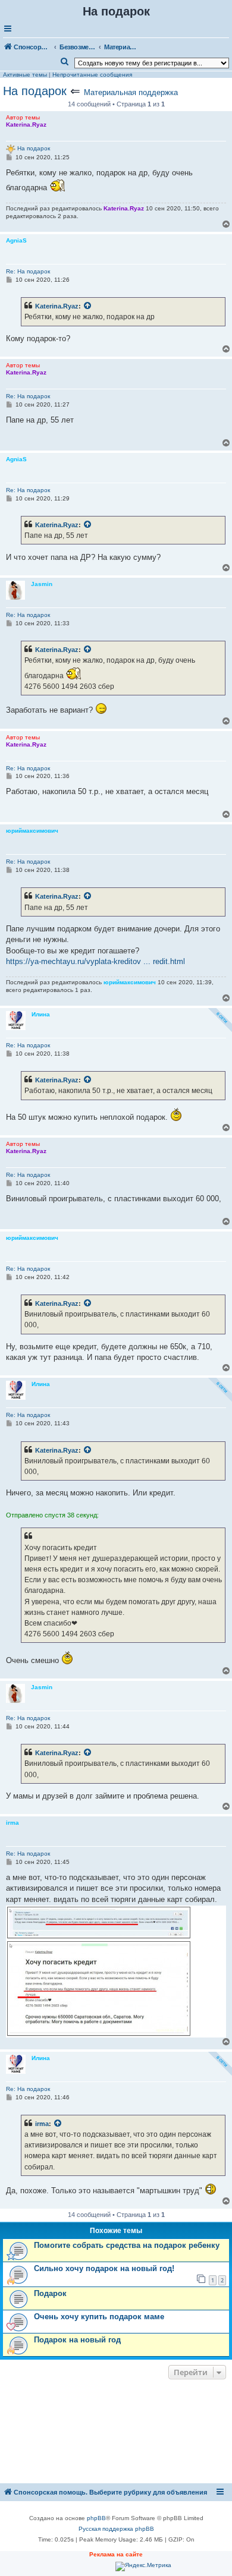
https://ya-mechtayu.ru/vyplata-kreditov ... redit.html (95, 961)
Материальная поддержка (131, 92)
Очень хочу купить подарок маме (99, 2317)
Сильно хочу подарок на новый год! (104, 2268)
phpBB (96, 2518)
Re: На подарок (28, 271)
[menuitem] (65, 62)
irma (42, 2124)
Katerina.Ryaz (57, 306)
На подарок (35, 91)
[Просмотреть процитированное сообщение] (88, 306)
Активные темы (25, 75)
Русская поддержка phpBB (116, 2529)
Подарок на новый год (77, 2340)
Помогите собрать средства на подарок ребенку (127, 2245)
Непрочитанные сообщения (92, 75)
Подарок (50, 2293)
